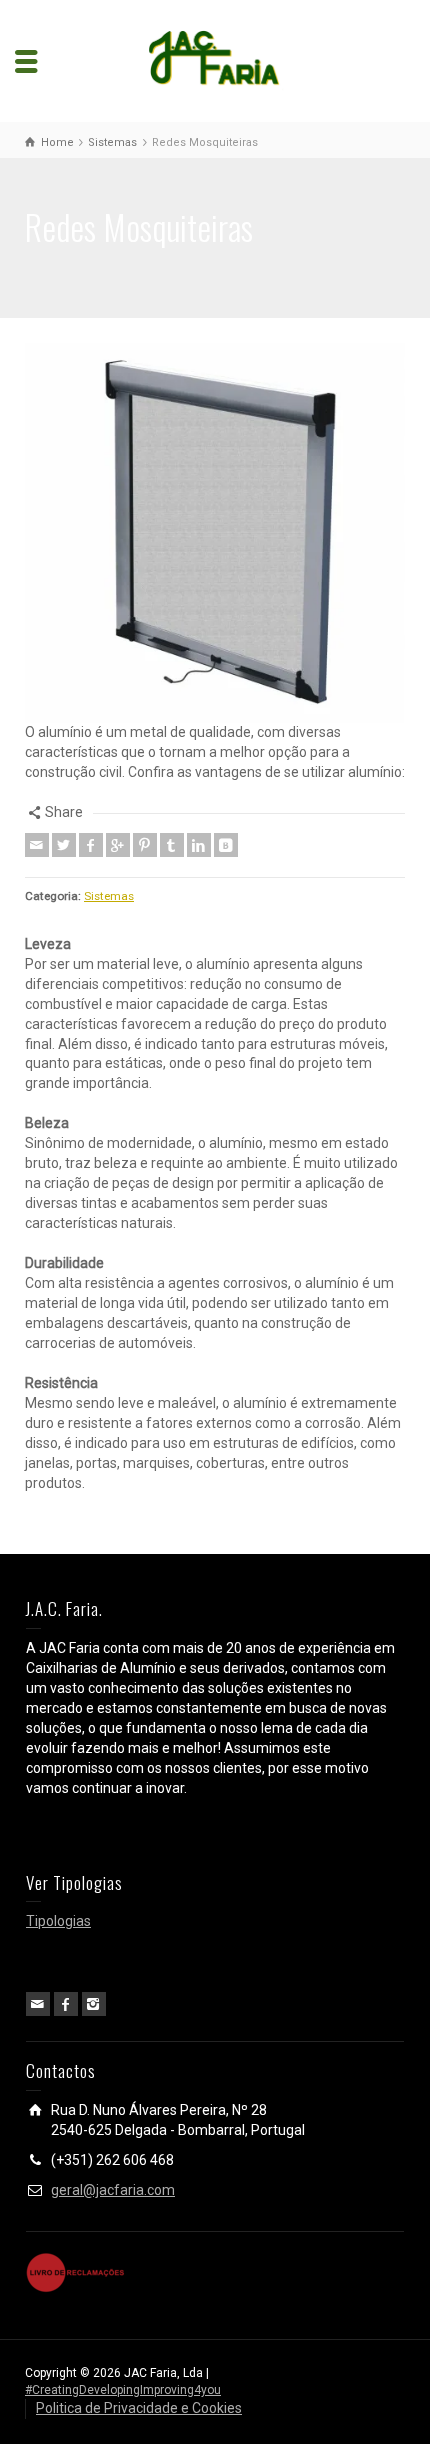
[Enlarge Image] (215, 533)
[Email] (37, 845)
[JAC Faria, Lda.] (215, 60)
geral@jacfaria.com (113, 2190)
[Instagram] (94, 2004)
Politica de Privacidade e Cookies (139, 2408)
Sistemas (109, 896)
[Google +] (118, 845)
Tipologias (58, 1921)
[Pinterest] (145, 845)
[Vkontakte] (226, 845)
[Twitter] (64, 845)
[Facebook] (91, 845)
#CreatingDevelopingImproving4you (123, 2390)
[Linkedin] (199, 845)
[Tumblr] (172, 845)
